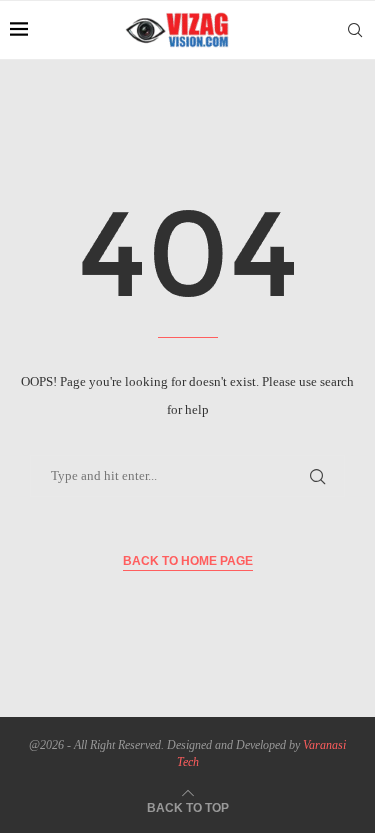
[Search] (355, 30)
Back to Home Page (188, 561)
